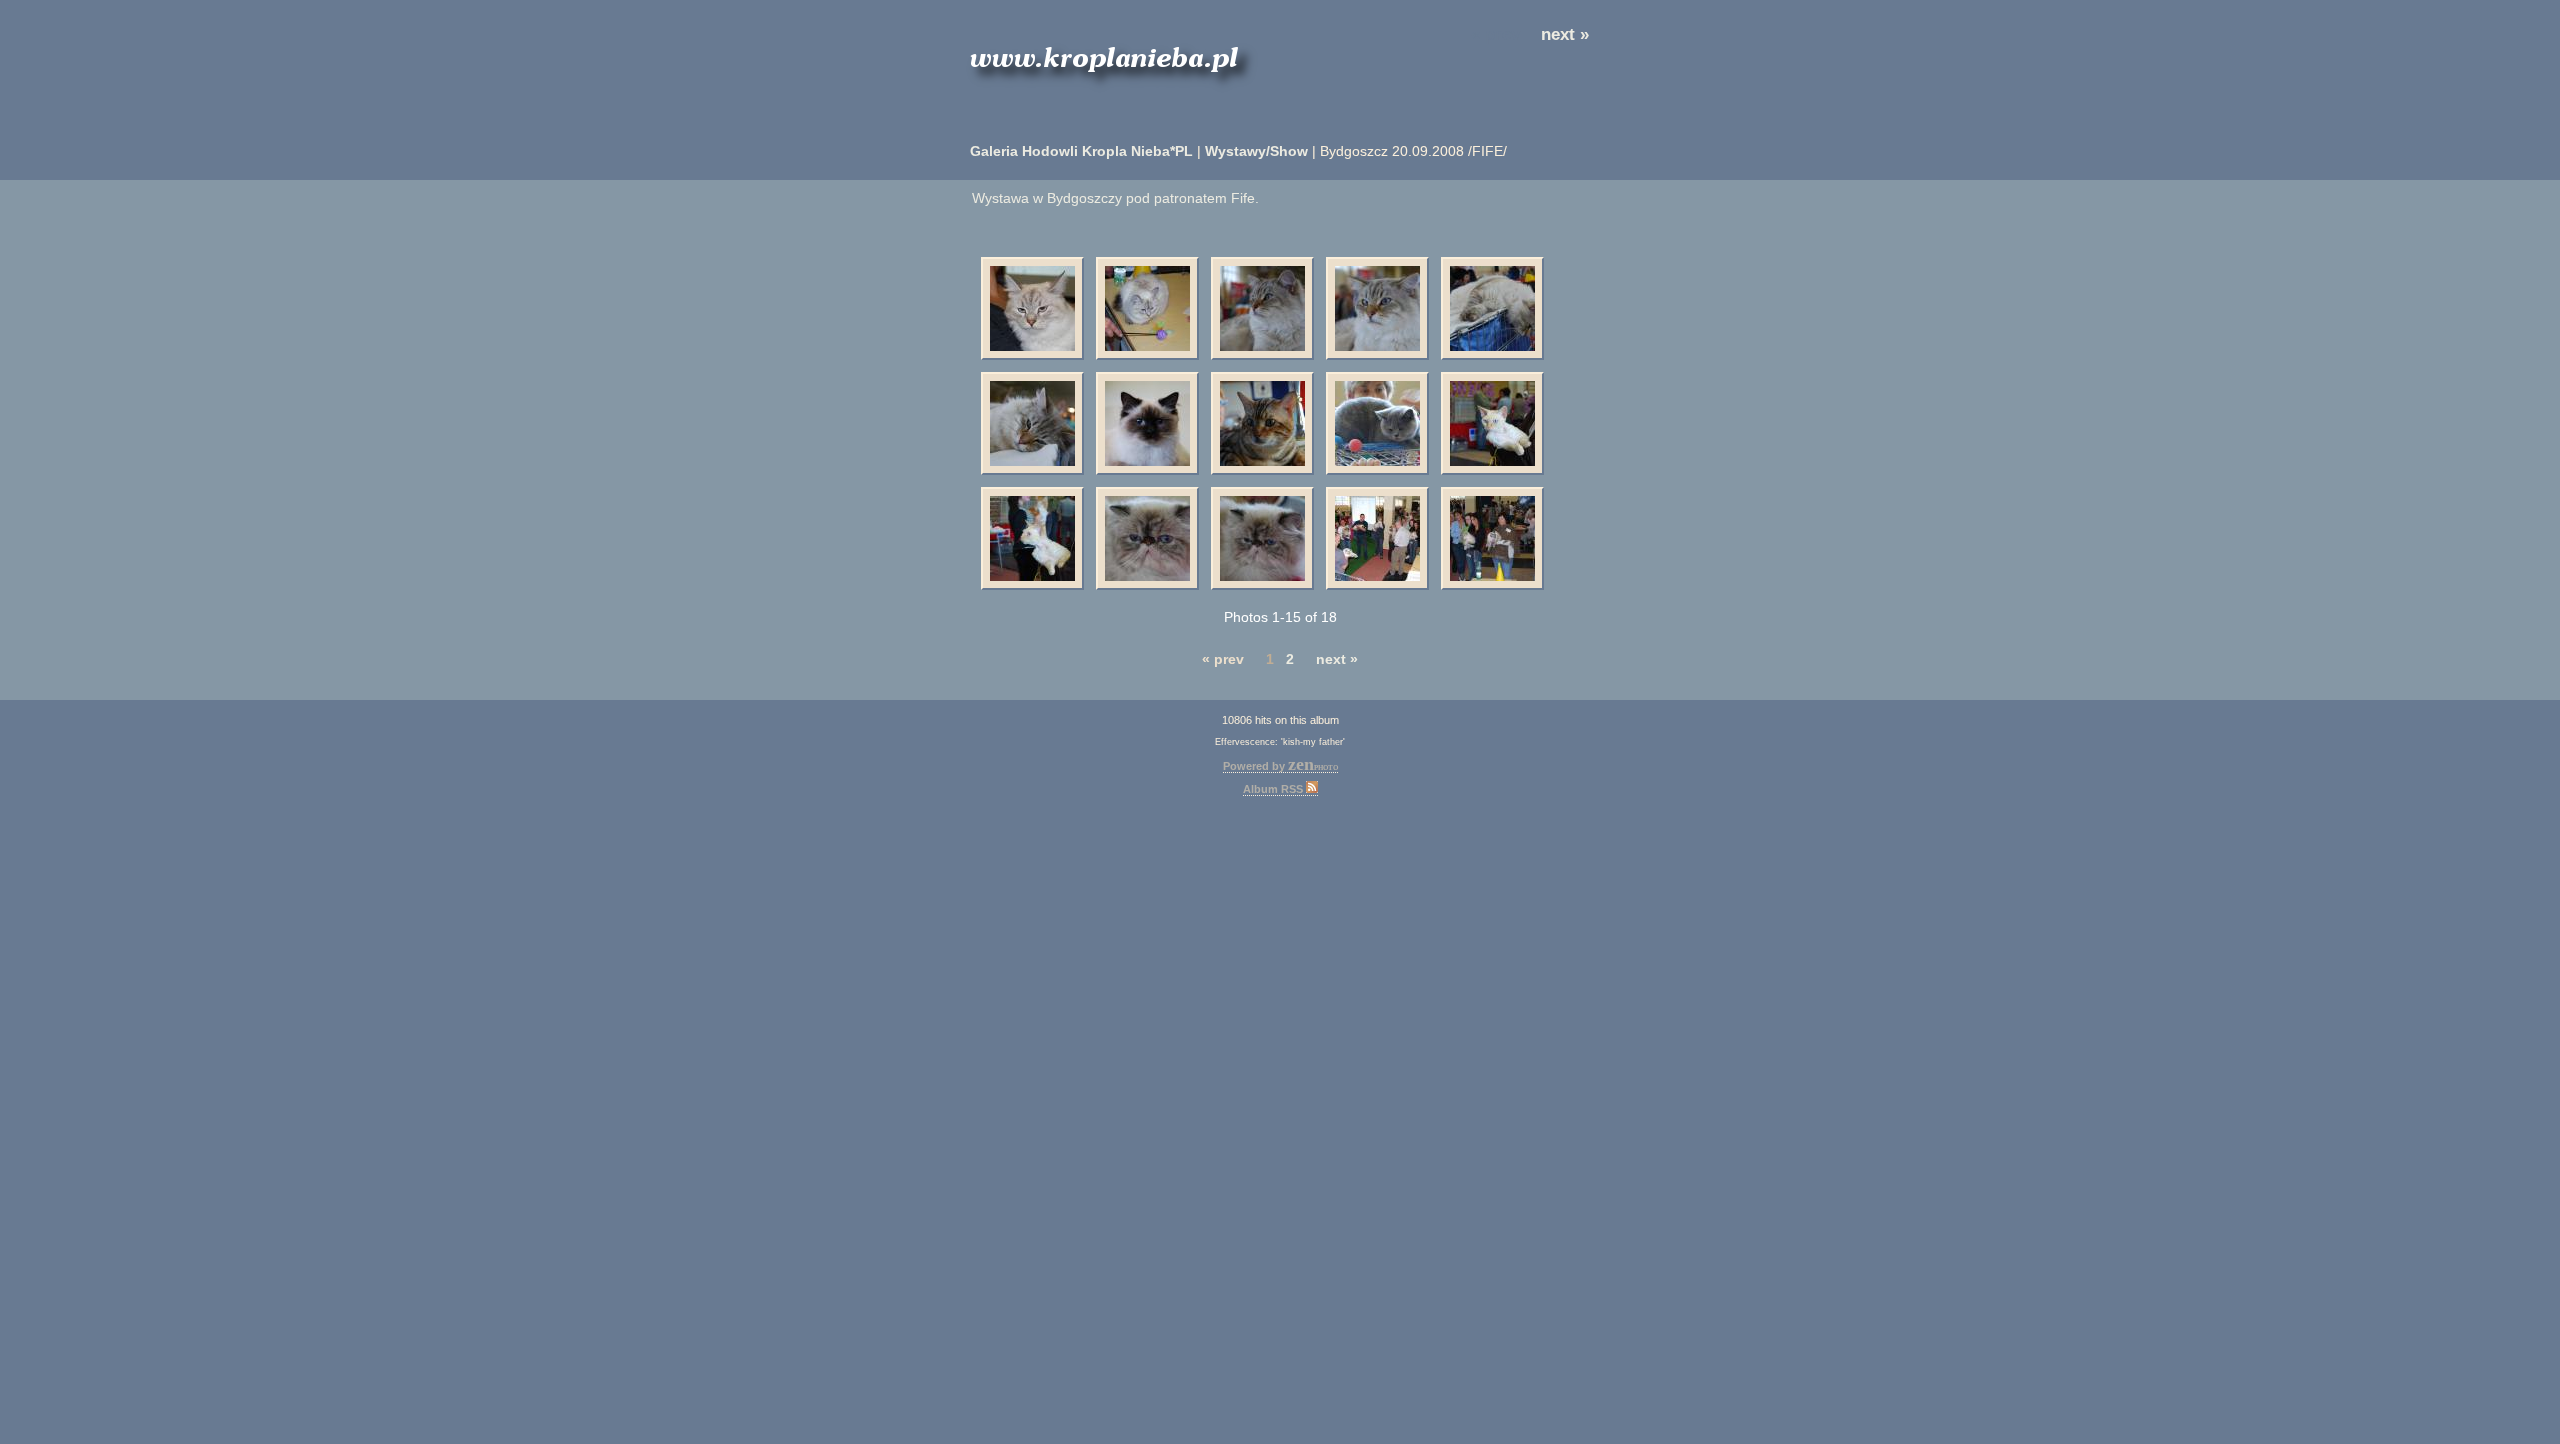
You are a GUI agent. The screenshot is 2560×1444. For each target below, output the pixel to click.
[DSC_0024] (1032, 308)
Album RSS (1274, 789)
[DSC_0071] (1492, 308)
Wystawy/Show (1256, 151)
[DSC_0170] (1147, 538)
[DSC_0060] (1262, 308)
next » (1565, 34)
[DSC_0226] (1492, 538)
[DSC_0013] (1262, 423)
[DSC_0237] (1377, 538)
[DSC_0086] (1032, 538)
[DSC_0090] (1492, 423)
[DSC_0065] (1032, 423)
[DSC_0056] (1147, 423)
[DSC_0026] (1147, 308)
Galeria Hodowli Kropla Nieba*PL (1081, 151)
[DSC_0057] (1377, 308)
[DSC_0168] (1262, 538)
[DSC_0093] (1377, 423)
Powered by (1280, 766)
